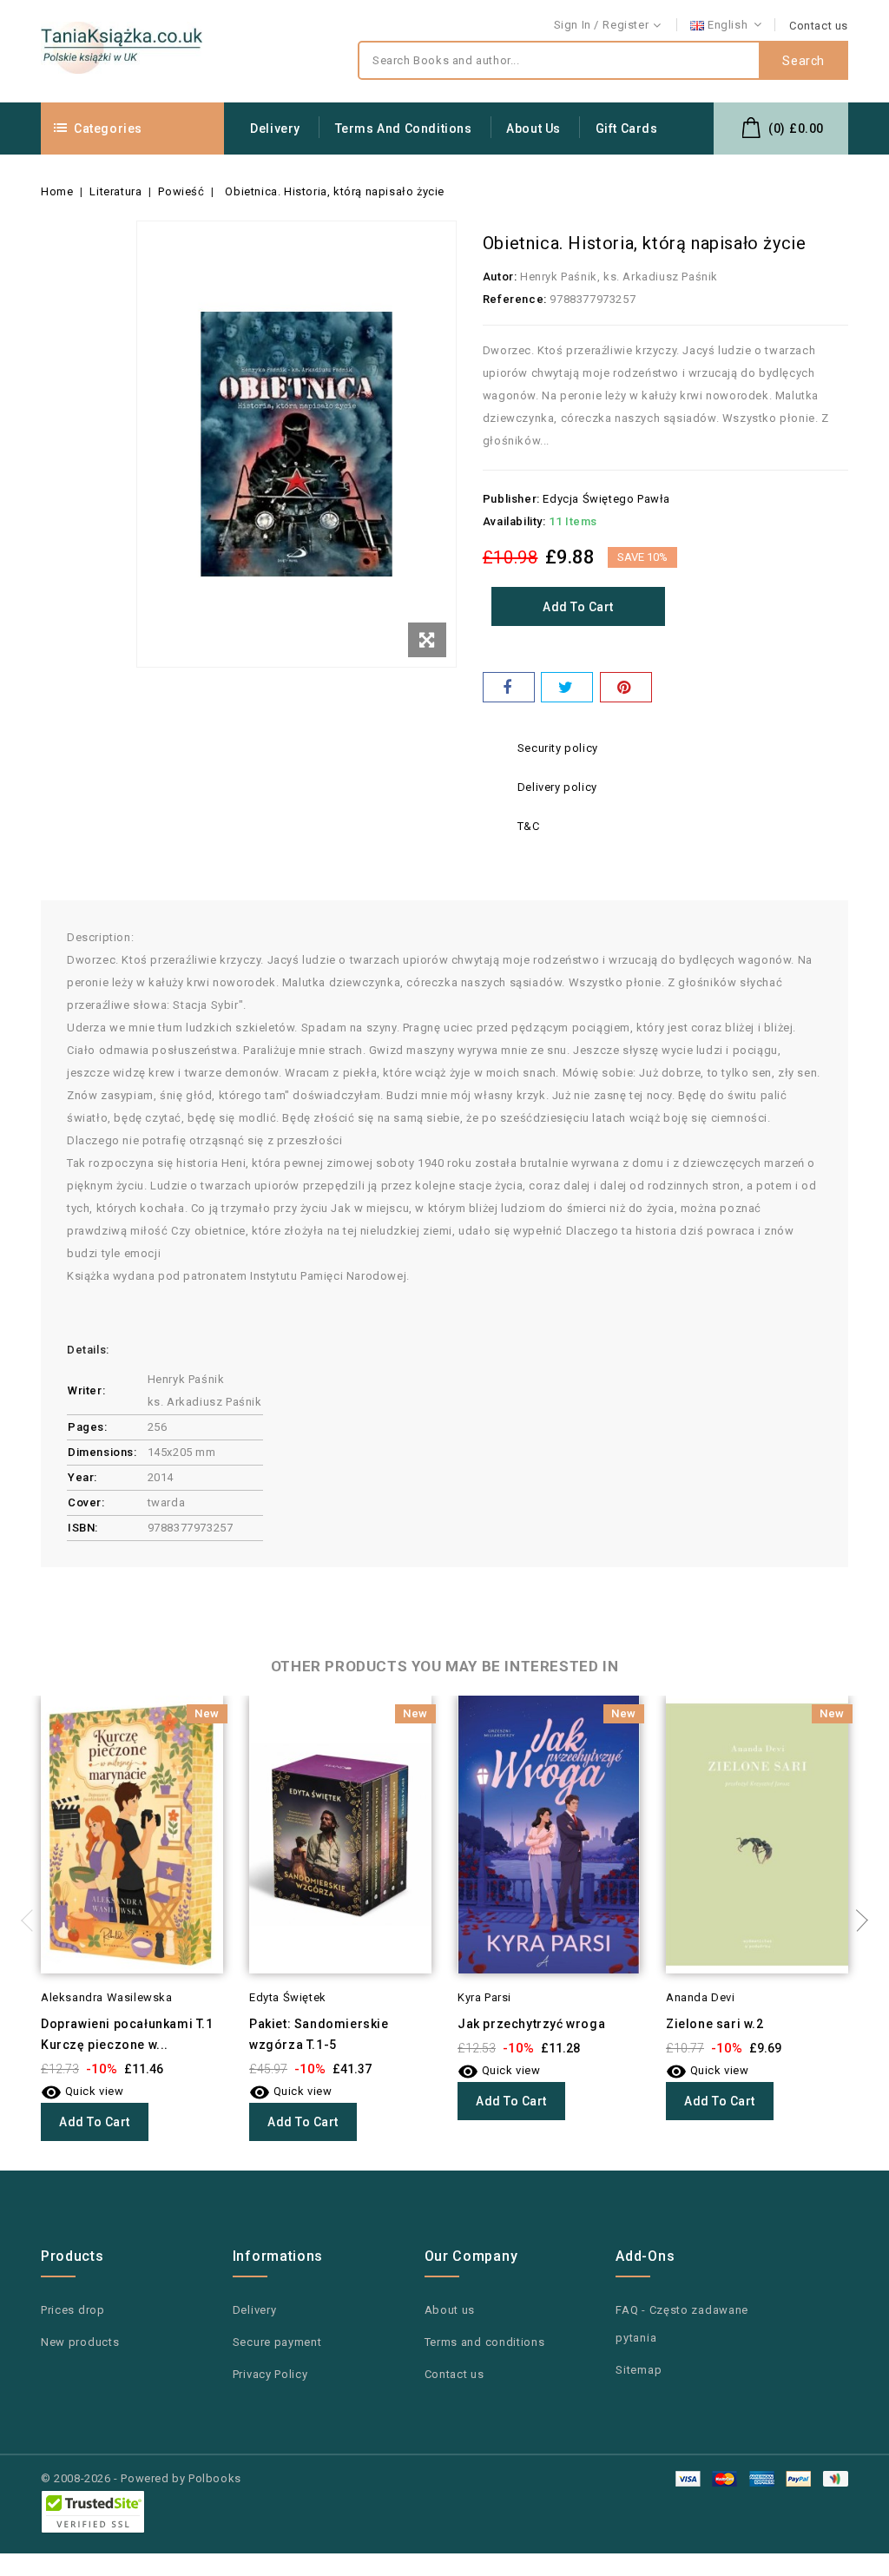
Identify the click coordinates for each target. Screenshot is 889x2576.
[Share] (509, 687)
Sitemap (639, 2370)
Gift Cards (627, 128)
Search (803, 61)
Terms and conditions (404, 128)
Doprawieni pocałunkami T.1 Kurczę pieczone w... (127, 2034)
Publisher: (511, 499)
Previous (32, 1920)
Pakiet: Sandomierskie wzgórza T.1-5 (319, 2034)
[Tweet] (567, 687)
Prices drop (73, 2310)
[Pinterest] (626, 687)
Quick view (82, 2091)
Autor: (500, 277)
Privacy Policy (270, 2374)
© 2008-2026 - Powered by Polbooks (141, 2478)
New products (80, 2342)
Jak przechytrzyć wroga (531, 2024)
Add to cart (578, 607)
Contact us (819, 26)
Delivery (275, 128)
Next (857, 1920)
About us (533, 128)
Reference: (515, 299)
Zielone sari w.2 (715, 2024)
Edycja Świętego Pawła (606, 499)
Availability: (514, 521)
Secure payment (277, 2342)
